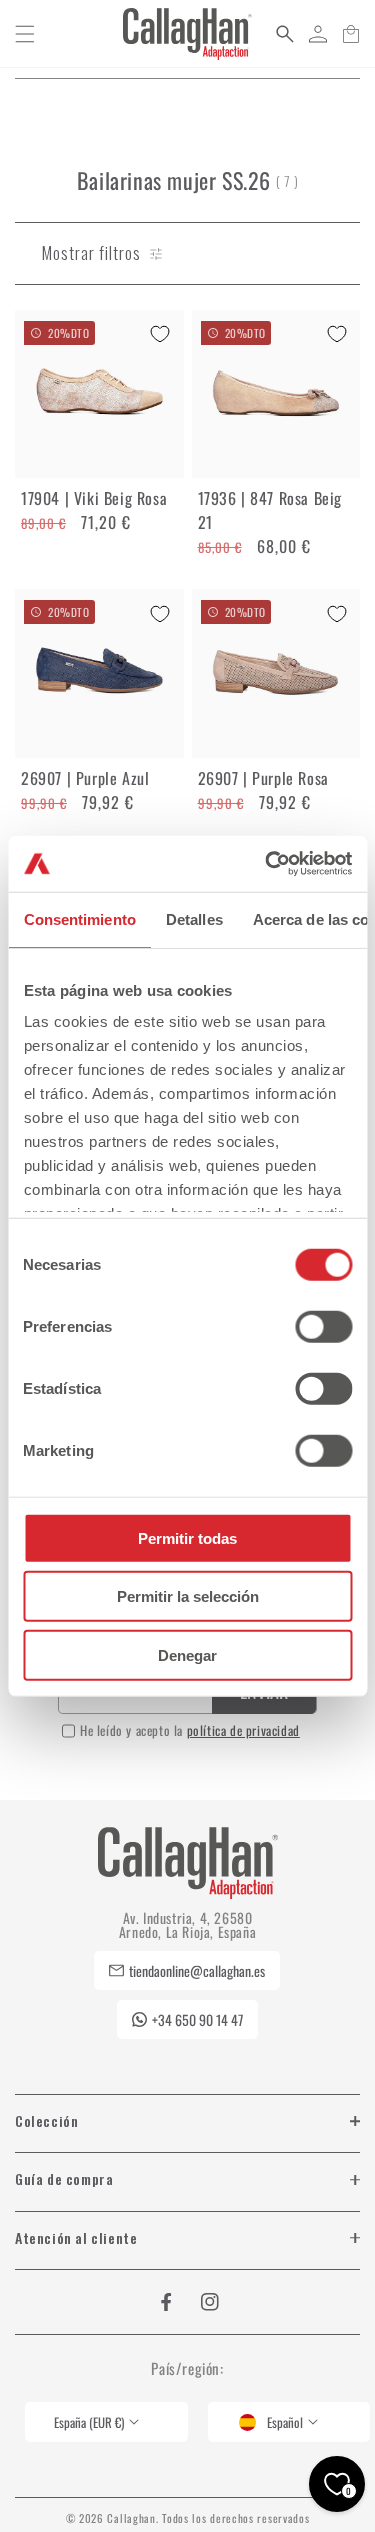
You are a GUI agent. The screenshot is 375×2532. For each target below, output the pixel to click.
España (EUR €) (89, 2422)
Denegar (187, 1654)
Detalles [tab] (193, 918)
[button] (25, 34)
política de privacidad (243, 1730)
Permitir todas (187, 1537)
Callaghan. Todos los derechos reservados (208, 2518)
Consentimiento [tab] (79, 918)
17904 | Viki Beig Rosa (94, 498)
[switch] (323, 1326)
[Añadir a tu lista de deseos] (160, 334)
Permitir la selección (188, 1596)
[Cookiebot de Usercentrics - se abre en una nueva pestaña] (267, 864)
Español (285, 2422)
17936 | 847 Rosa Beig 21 (270, 510)
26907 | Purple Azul (85, 778)
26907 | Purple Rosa (263, 778)
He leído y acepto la (190, 1730)
